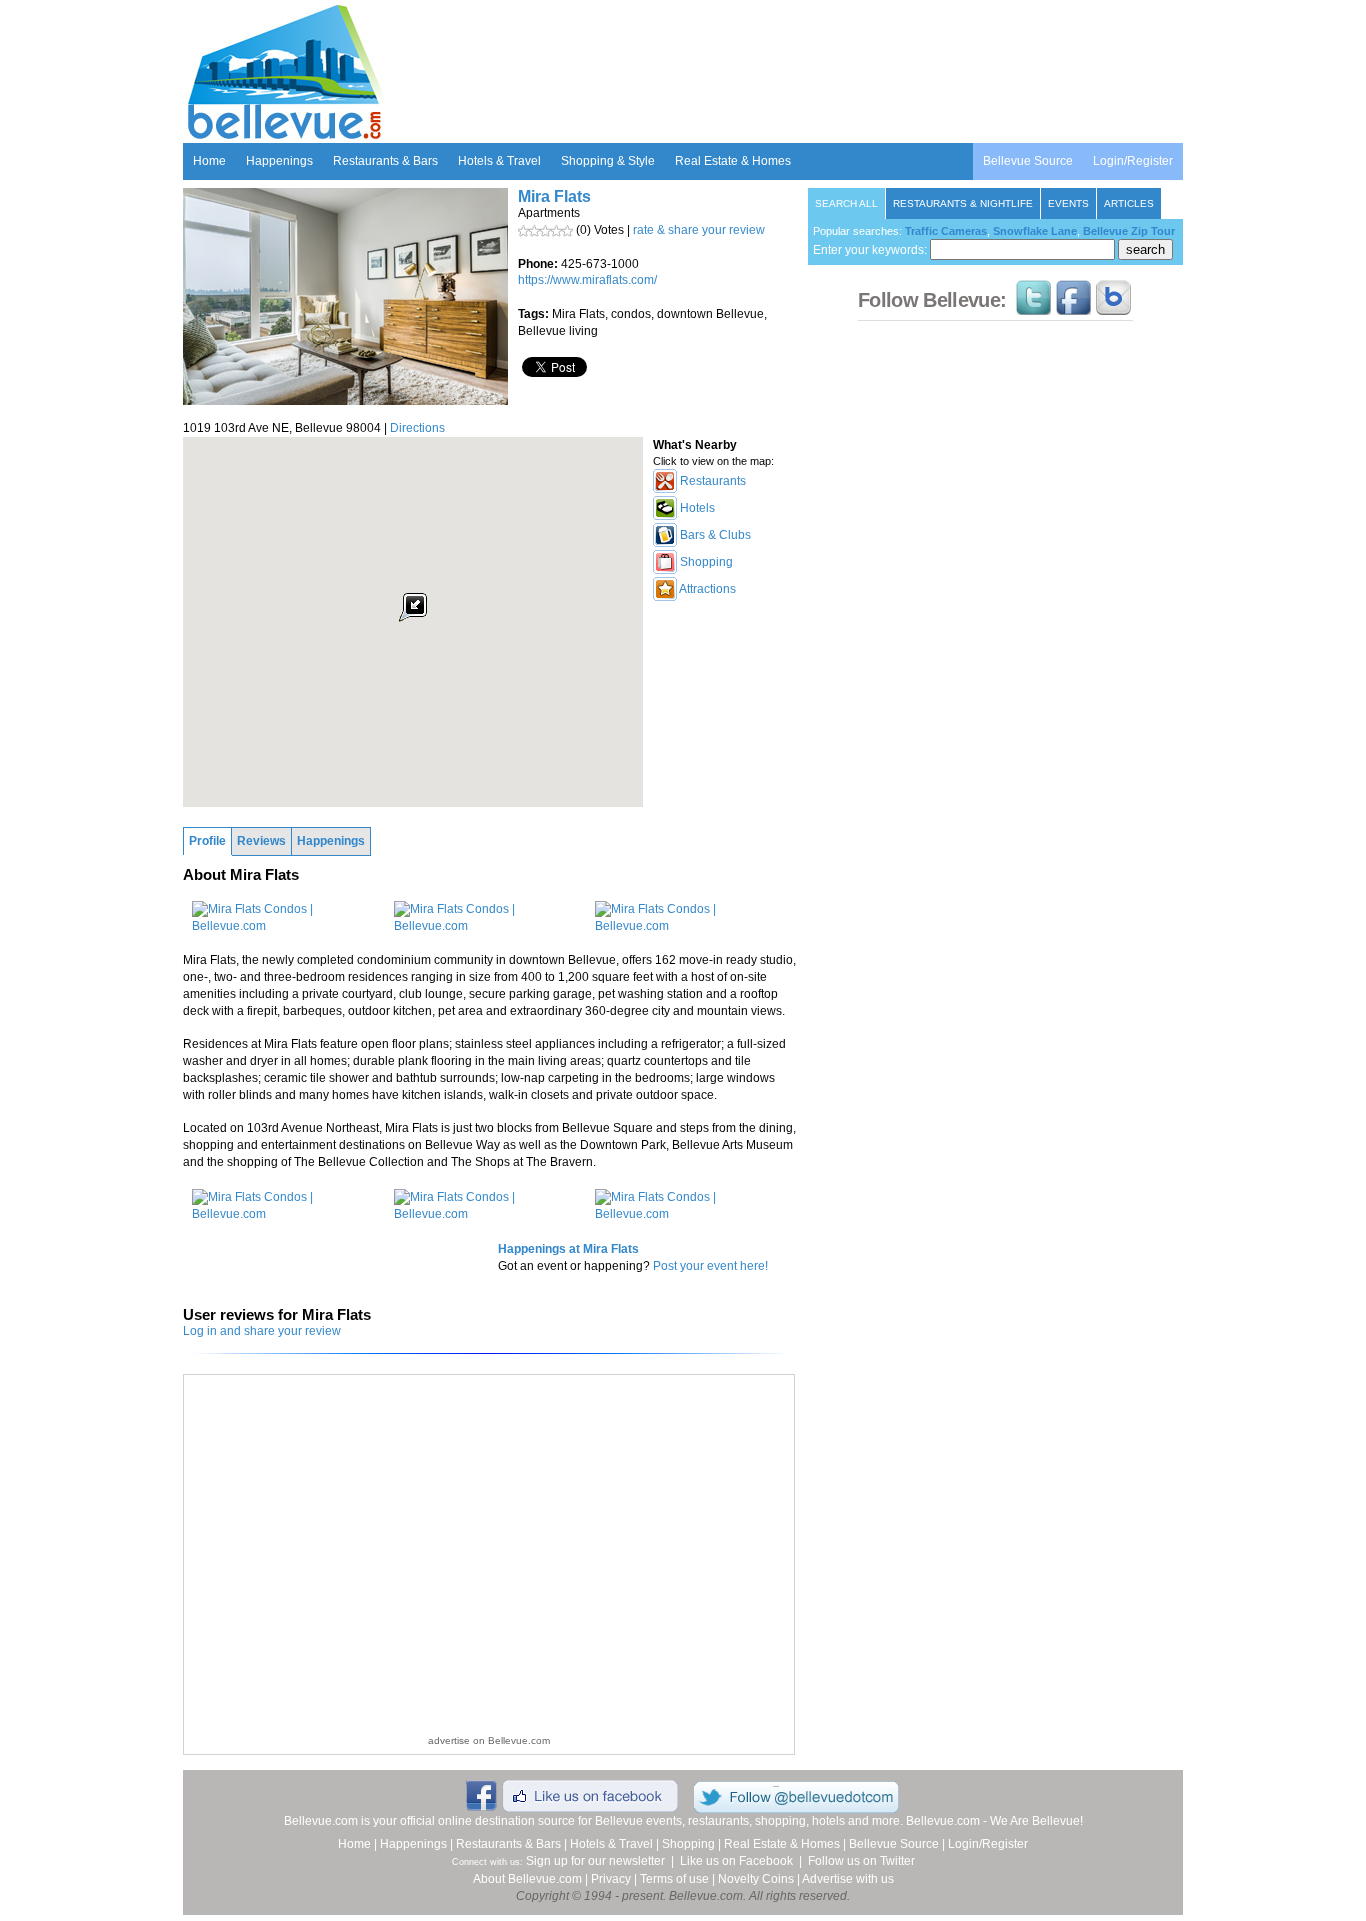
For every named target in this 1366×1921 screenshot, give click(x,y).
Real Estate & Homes (733, 161)
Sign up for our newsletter (595, 1861)
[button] (413, 607)
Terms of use (674, 1879)
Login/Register (1133, 161)
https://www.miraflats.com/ (587, 280)
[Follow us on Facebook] (1073, 306)
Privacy (611, 1879)
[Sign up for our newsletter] (1113, 306)
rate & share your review (699, 230)
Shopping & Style (608, 161)
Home (209, 161)
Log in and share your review (262, 1331)
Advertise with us (848, 1879)
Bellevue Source (1028, 161)
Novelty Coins (756, 1879)
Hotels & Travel (499, 161)
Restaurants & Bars (385, 161)
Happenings (279, 161)
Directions (417, 428)
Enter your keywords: (871, 250)
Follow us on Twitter (861, 1861)
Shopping (688, 1844)
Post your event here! (710, 1266)
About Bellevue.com (527, 1879)
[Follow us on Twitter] (1033, 306)
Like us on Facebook (736, 1861)
